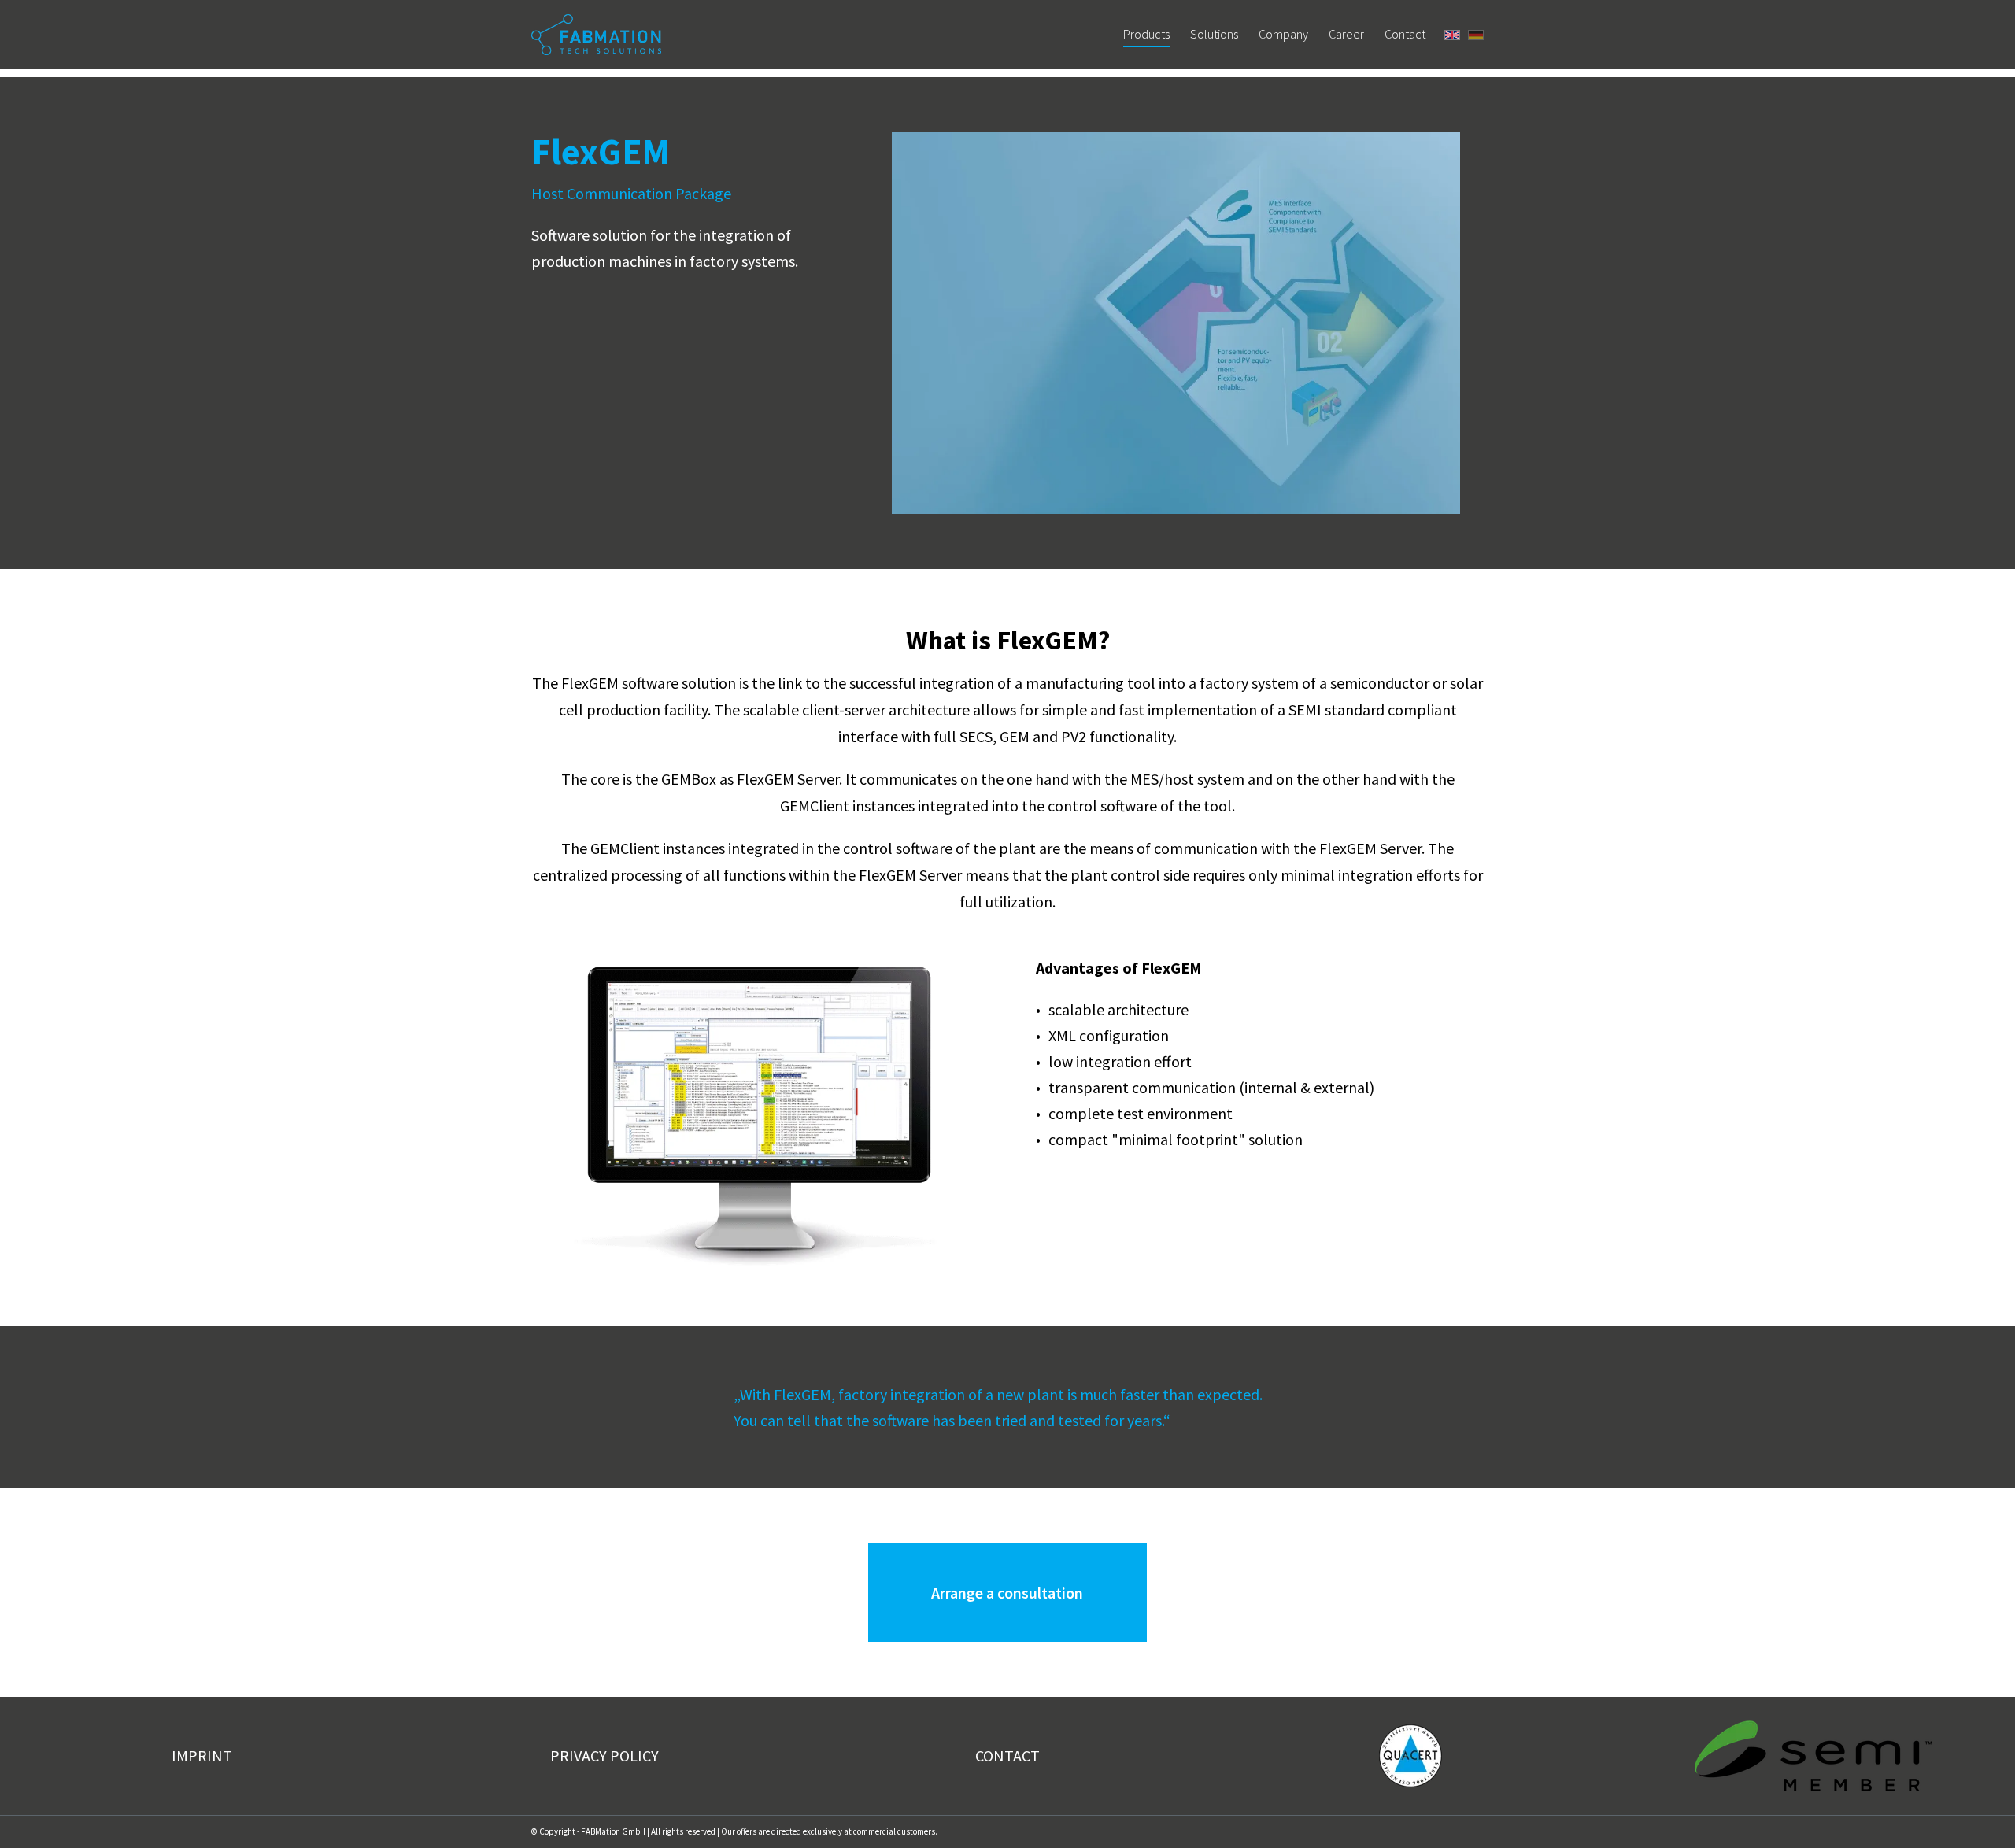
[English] (1452, 35)
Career (1346, 34)
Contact (1405, 34)
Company (1283, 34)
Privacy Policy (604, 1756)
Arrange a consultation (1007, 1593)
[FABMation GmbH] (596, 35)
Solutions (1214, 34)
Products (1146, 34)
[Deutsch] (1476, 35)
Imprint (202, 1756)
